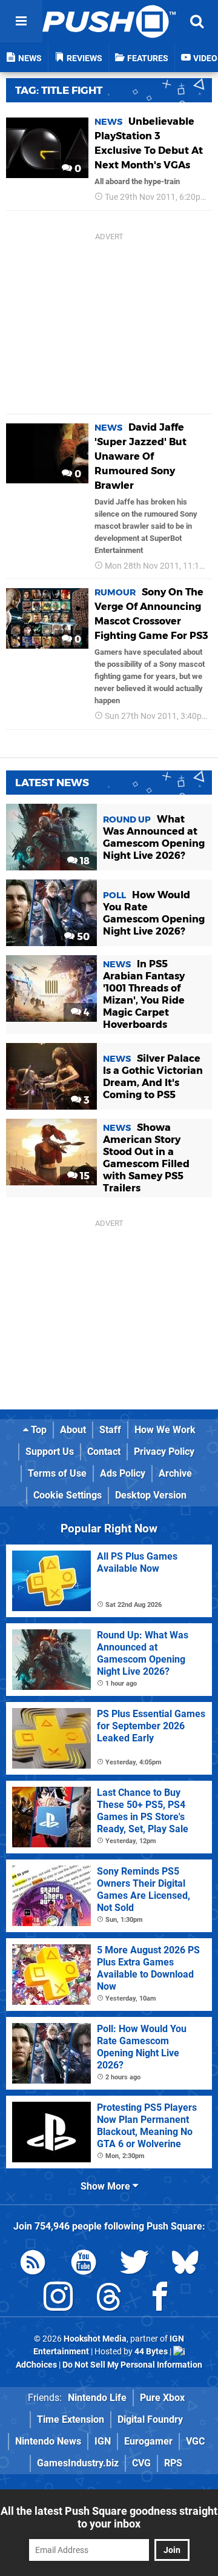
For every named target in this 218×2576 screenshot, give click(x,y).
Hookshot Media (95, 2339)
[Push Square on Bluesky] (185, 2264)
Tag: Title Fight (59, 90)
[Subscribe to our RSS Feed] (33, 2264)
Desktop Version (151, 1495)
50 (82, 937)
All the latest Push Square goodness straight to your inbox (109, 2517)
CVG (141, 2463)
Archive (175, 1473)
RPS (173, 2463)
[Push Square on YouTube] (84, 2264)
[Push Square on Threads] (109, 2299)
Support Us (50, 1452)
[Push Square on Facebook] (160, 2299)
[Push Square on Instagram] (58, 2299)
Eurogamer (148, 2441)
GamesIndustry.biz (78, 2463)
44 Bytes (151, 2352)
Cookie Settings (68, 1495)
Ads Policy (123, 1473)
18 (84, 861)
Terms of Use (57, 1473)
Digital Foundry (150, 2419)
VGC (195, 2441)
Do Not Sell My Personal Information (132, 2365)
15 (84, 1176)
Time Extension (71, 2419)
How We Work (165, 1430)
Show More (107, 2186)
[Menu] (21, 21)
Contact (104, 1452)
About (73, 1430)
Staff (110, 1430)
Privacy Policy (164, 1452)
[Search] (197, 21)
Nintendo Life (97, 2398)
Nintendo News (48, 2441)
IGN (103, 2441)
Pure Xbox (162, 2398)
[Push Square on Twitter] (134, 2264)
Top (38, 1430)
